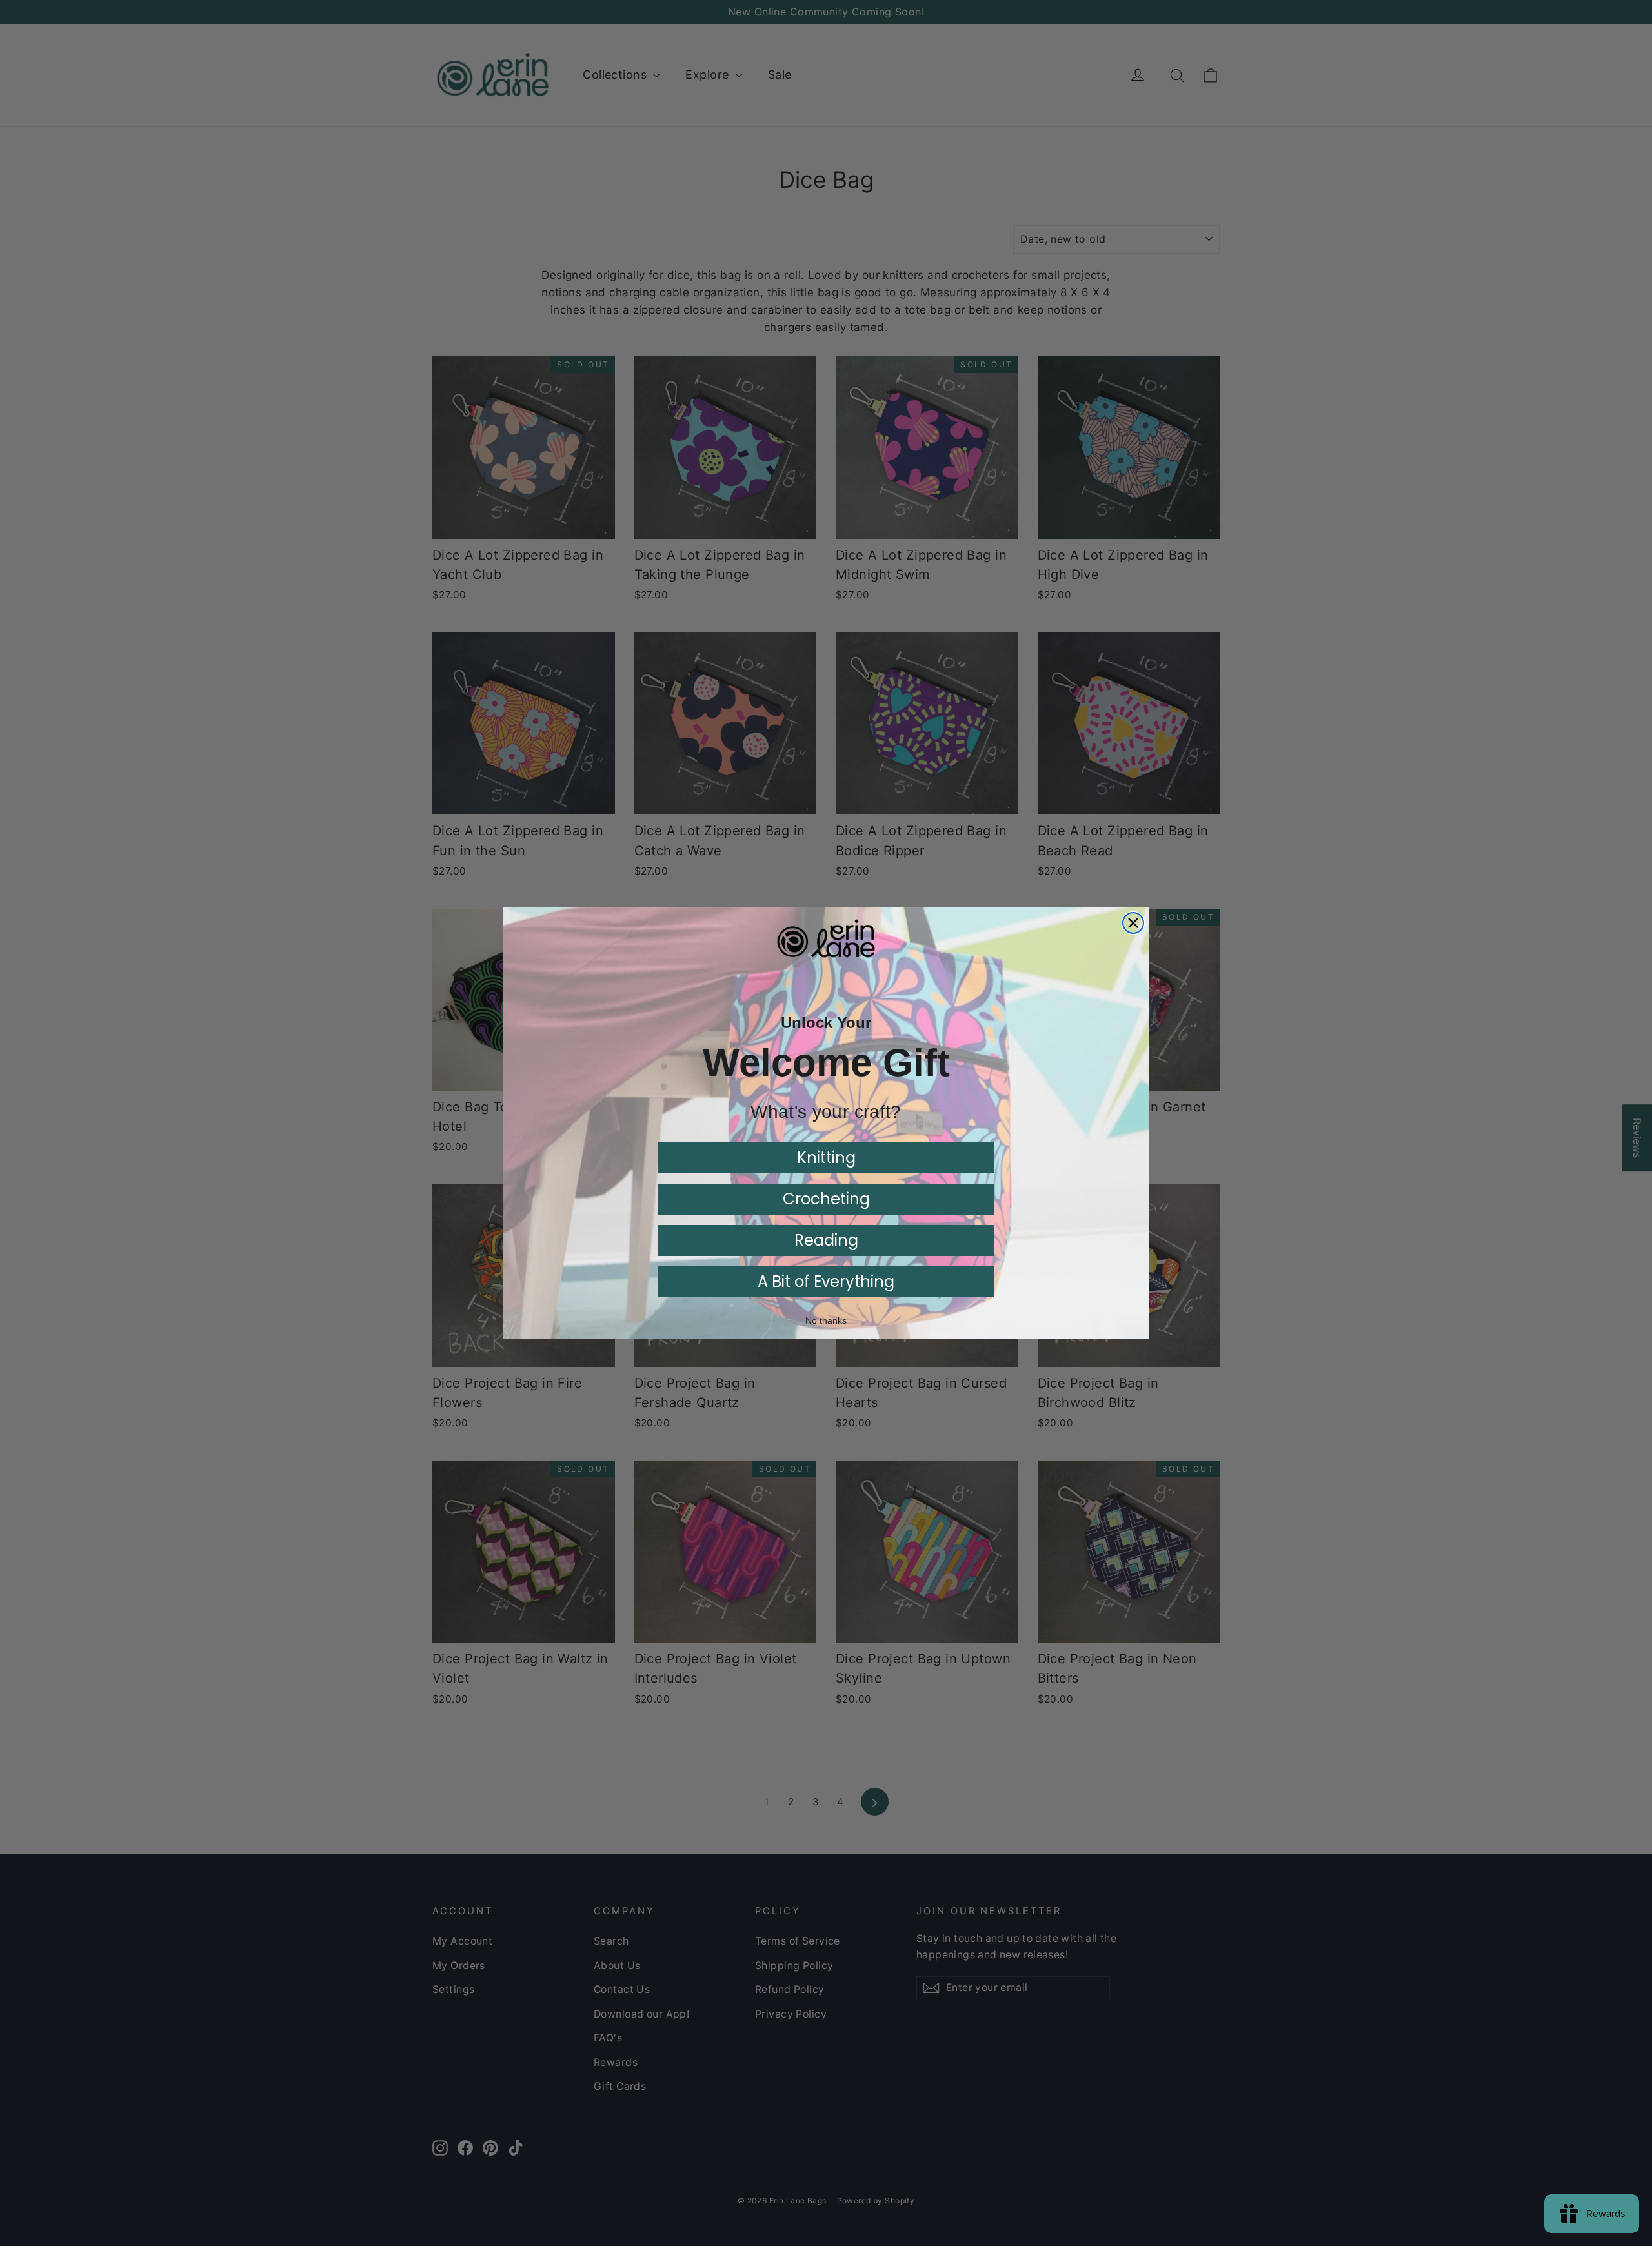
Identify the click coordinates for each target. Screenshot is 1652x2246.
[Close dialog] (1133, 923)
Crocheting (826, 1199)
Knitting (826, 1158)
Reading (826, 1240)
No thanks (826, 1320)
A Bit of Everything (826, 1281)
